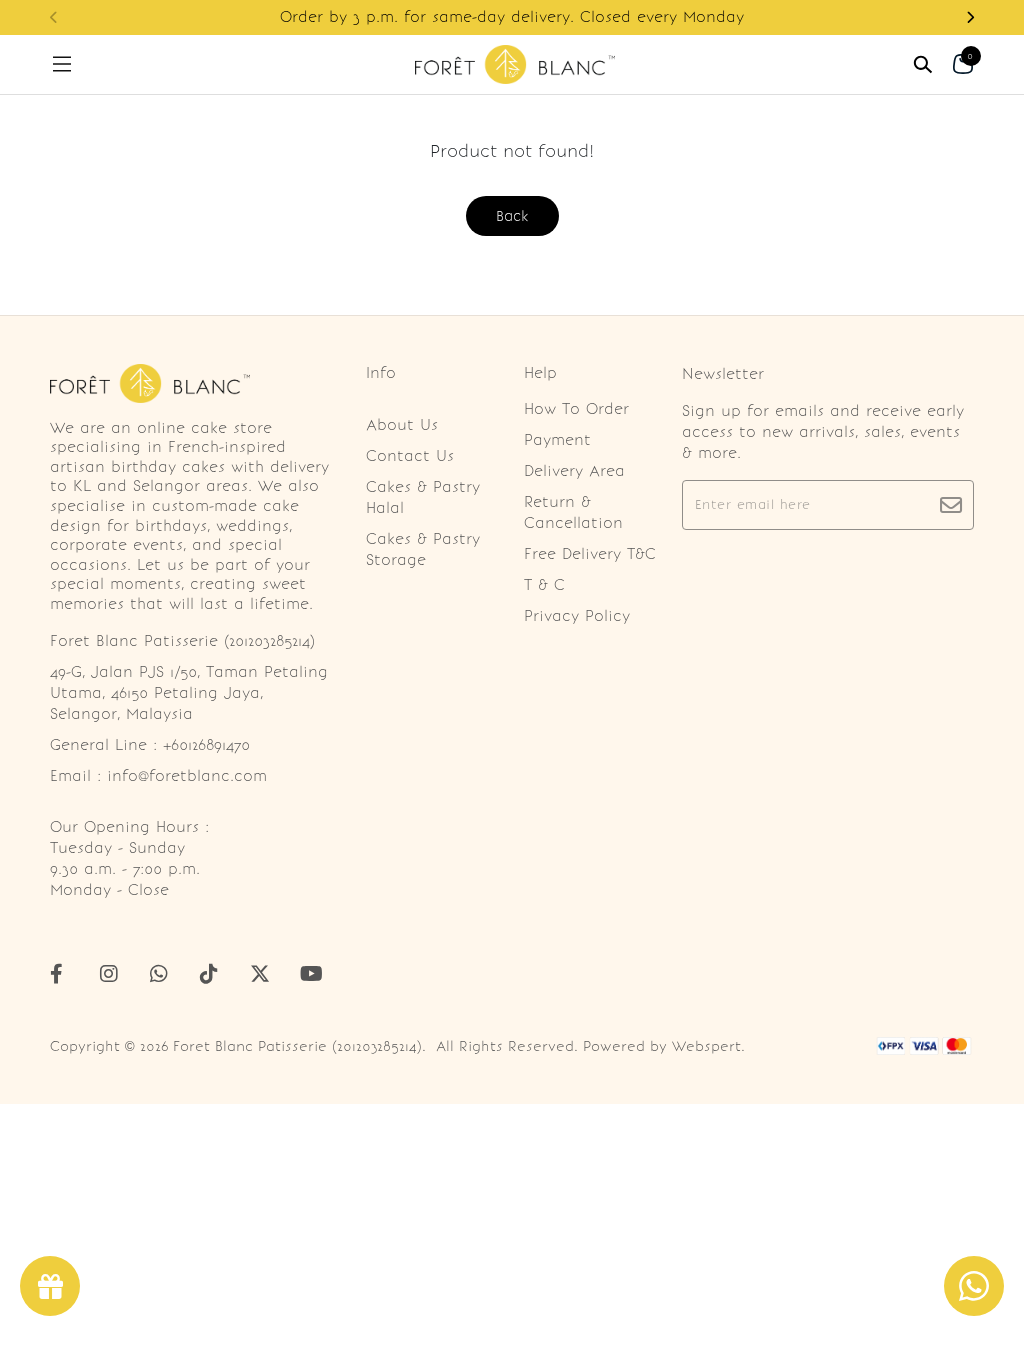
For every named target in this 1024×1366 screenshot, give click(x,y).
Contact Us (410, 456)
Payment (557, 440)
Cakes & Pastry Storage (423, 549)
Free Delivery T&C (590, 554)
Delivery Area (574, 471)
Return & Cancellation (573, 512)
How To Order (576, 409)
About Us (402, 425)
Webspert (706, 1046)
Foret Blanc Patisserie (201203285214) (297, 1046)
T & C (544, 585)
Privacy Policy (577, 616)
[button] (970, 17)
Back (512, 216)
